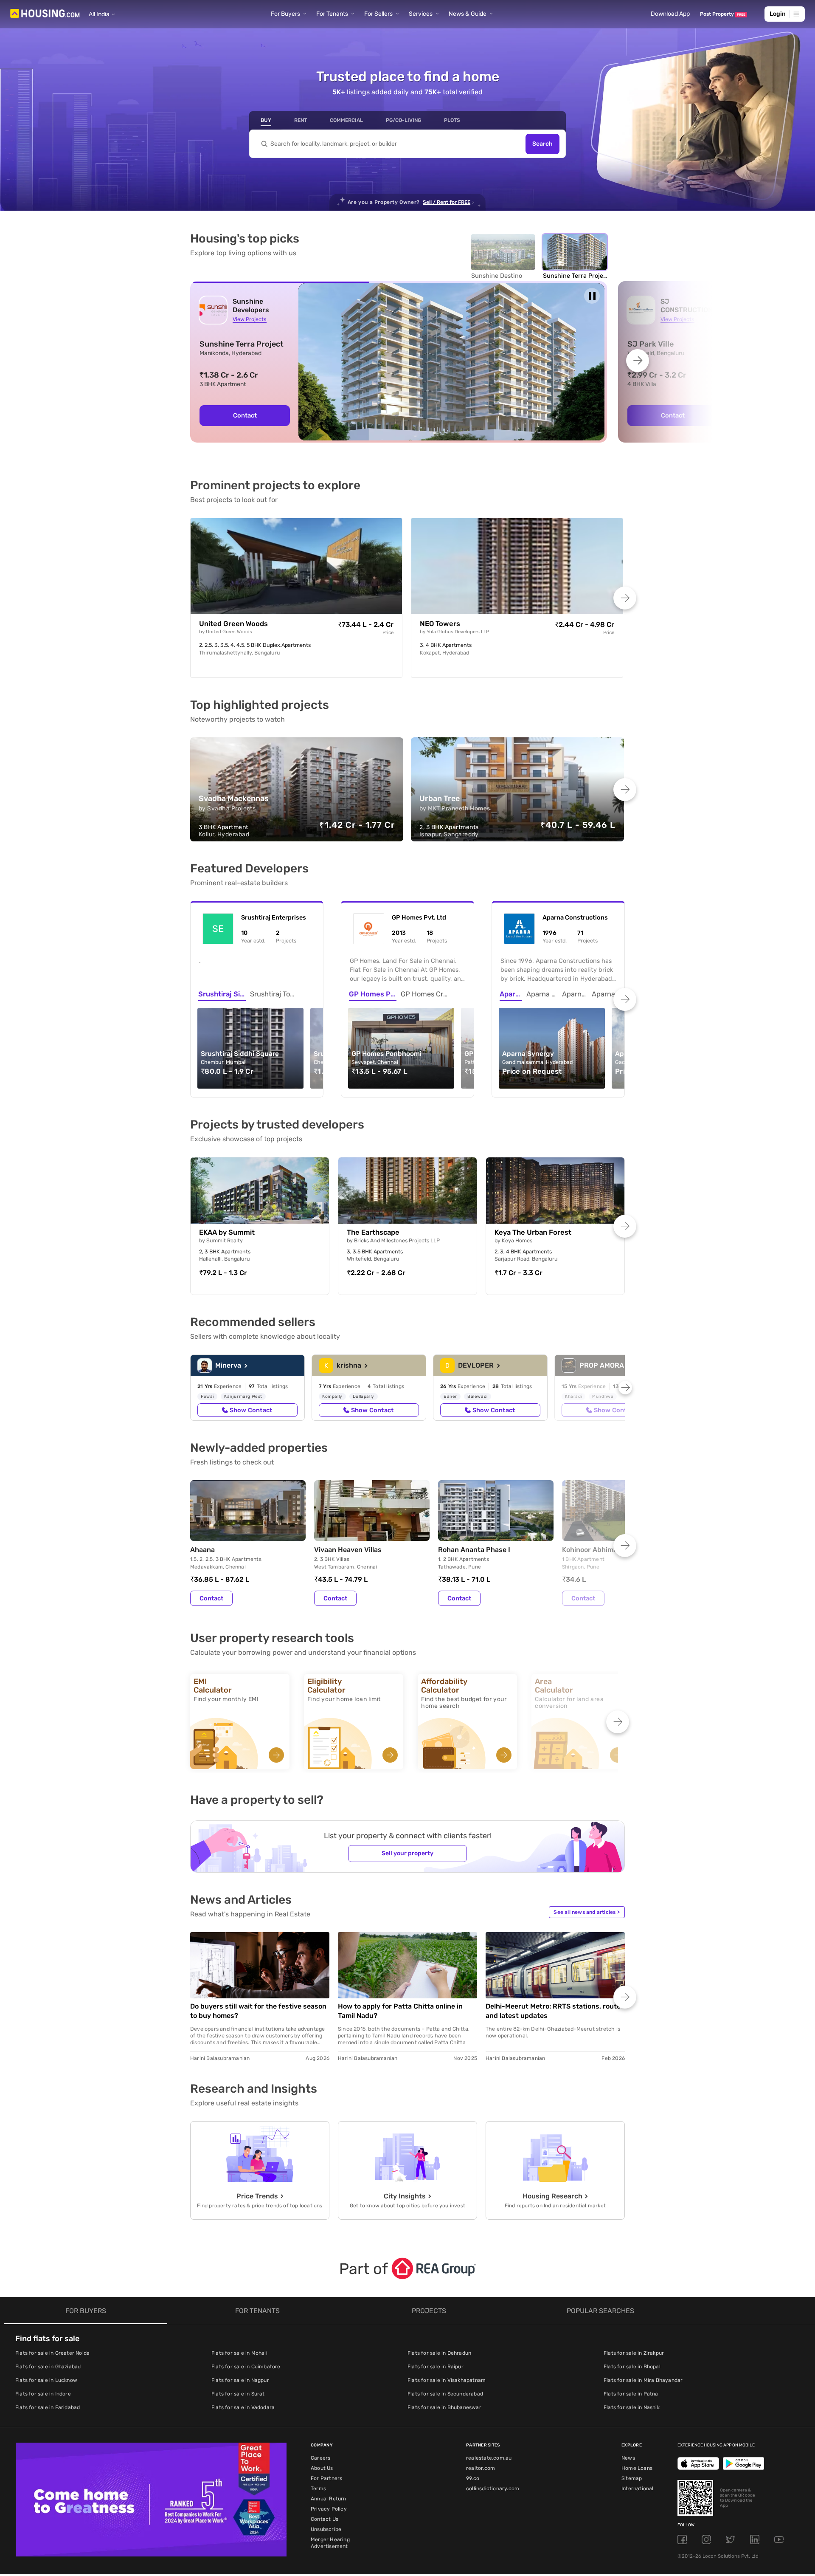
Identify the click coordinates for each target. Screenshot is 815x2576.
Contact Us (325, 2519)
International (638, 2489)
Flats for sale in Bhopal (632, 2367)
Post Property (723, 14)
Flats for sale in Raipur (436, 2367)
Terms (318, 2489)
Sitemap (632, 2478)
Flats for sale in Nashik (632, 2407)
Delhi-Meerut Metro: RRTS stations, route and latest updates (553, 2011)
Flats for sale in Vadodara (243, 2407)
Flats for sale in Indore (43, 2394)
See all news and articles (587, 1912)
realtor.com (481, 2468)
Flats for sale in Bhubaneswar (444, 2407)
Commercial (346, 120)
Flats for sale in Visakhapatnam (447, 2380)
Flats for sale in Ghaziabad (48, 2367)
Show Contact (251, 1410)
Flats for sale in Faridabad (48, 2407)
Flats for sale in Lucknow (46, 2380)
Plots (452, 120)
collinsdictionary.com (493, 2489)
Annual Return (329, 2499)
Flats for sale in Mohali (239, 2353)
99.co (473, 2478)
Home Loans (637, 2468)
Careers (320, 2458)
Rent (301, 120)
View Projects (249, 319)
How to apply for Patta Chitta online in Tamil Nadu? (400, 2011)
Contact (245, 415)
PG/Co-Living (403, 120)
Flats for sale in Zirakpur (634, 2353)
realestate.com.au (489, 2458)
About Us (322, 2468)
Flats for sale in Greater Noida (52, 2353)
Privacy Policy (329, 2509)
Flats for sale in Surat (238, 2394)
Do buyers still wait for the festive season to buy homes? (258, 2011)
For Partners (326, 2478)
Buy (266, 120)
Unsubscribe (326, 2529)
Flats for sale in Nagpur (240, 2380)
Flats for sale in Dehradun (439, 2353)
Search (542, 144)
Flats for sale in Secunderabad (445, 2394)
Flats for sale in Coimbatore (246, 2367)
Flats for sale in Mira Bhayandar (643, 2380)
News (628, 2458)
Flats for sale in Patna (631, 2394)
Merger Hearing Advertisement (330, 2543)
